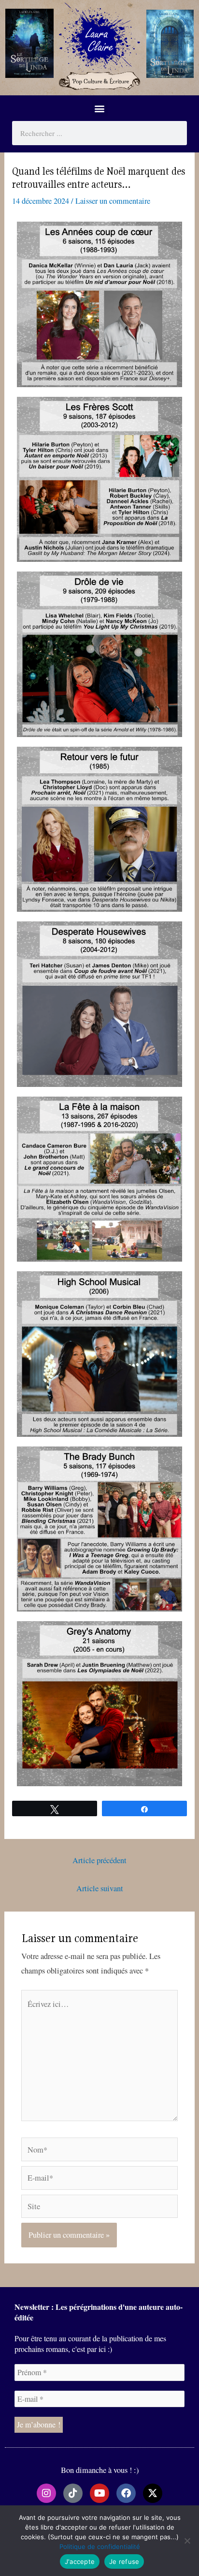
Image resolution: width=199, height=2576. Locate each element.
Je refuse (124, 2561)
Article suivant (100, 1888)
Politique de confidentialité (100, 2546)
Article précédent (99, 1860)
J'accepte (80, 2561)
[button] (100, 108)
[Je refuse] (187, 2541)
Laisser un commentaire (113, 201)
